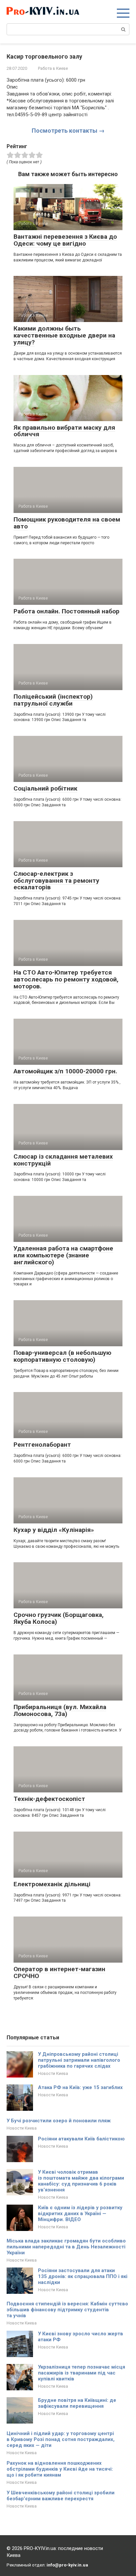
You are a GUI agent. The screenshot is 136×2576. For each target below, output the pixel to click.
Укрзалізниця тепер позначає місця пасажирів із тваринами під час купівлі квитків (82, 2373)
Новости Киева (53, 2073)
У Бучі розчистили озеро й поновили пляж (59, 2121)
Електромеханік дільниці (52, 1884)
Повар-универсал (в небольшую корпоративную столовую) (62, 1356)
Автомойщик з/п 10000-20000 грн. (65, 1071)
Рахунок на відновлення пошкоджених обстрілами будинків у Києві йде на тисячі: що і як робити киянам (60, 2469)
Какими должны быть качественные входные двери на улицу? (64, 335)
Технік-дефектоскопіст (49, 1799)
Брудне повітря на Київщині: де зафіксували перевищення (77, 2403)
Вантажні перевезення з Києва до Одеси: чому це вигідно (65, 240)
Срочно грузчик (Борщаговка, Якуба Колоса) (59, 1618)
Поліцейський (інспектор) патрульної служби (53, 700)
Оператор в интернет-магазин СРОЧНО (59, 1972)
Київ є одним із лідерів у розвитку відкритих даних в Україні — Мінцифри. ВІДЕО (80, 2214)
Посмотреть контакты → (68, 131)
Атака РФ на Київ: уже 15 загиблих (80, 2087)
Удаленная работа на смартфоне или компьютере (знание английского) (63, 1255)
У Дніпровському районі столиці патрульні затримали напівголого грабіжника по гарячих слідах (79, 2060)
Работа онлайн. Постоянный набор (67, 611)
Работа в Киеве (53, 68)
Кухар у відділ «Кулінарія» (54, 1530)
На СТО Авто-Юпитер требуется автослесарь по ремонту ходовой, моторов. (66, 979)
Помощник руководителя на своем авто (67, 523)
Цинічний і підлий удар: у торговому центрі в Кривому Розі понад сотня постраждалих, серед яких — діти (61, 2439)
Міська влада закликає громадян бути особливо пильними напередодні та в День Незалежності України (66, 2247)
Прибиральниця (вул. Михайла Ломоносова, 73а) (60, 1710)
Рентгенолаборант (42, 1445)
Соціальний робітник (45, 788)
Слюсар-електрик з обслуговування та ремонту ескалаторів (56, 881)
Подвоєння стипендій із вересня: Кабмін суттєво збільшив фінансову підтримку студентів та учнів (67, 2310)
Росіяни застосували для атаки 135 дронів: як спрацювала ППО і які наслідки (83, 2276)
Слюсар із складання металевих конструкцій (63, 1160)
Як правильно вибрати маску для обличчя (64, 431)
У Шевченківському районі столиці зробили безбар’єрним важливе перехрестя (61, 2496)
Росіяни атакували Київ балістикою (81, 2139)
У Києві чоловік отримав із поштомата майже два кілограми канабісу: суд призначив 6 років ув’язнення (81, 2181)
